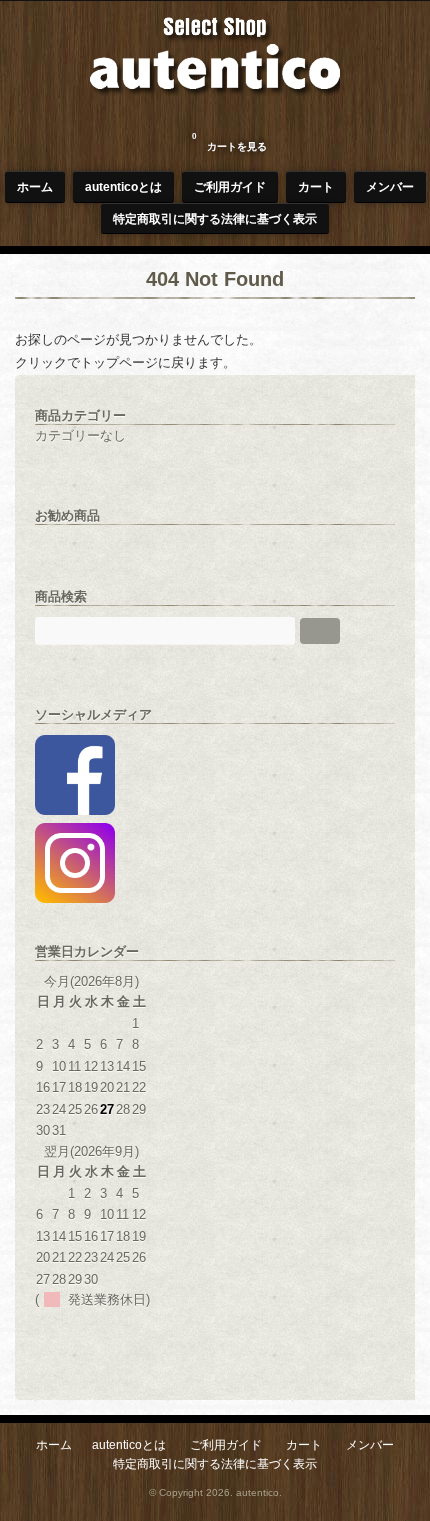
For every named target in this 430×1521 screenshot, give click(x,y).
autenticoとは (123, 186)
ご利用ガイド (230, 186)
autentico (257, 1492)
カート (316, 186)
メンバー (390, 186)
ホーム (35, 186)
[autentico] (215, 111)
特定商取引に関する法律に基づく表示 (215, 218)
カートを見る (229, 142)
